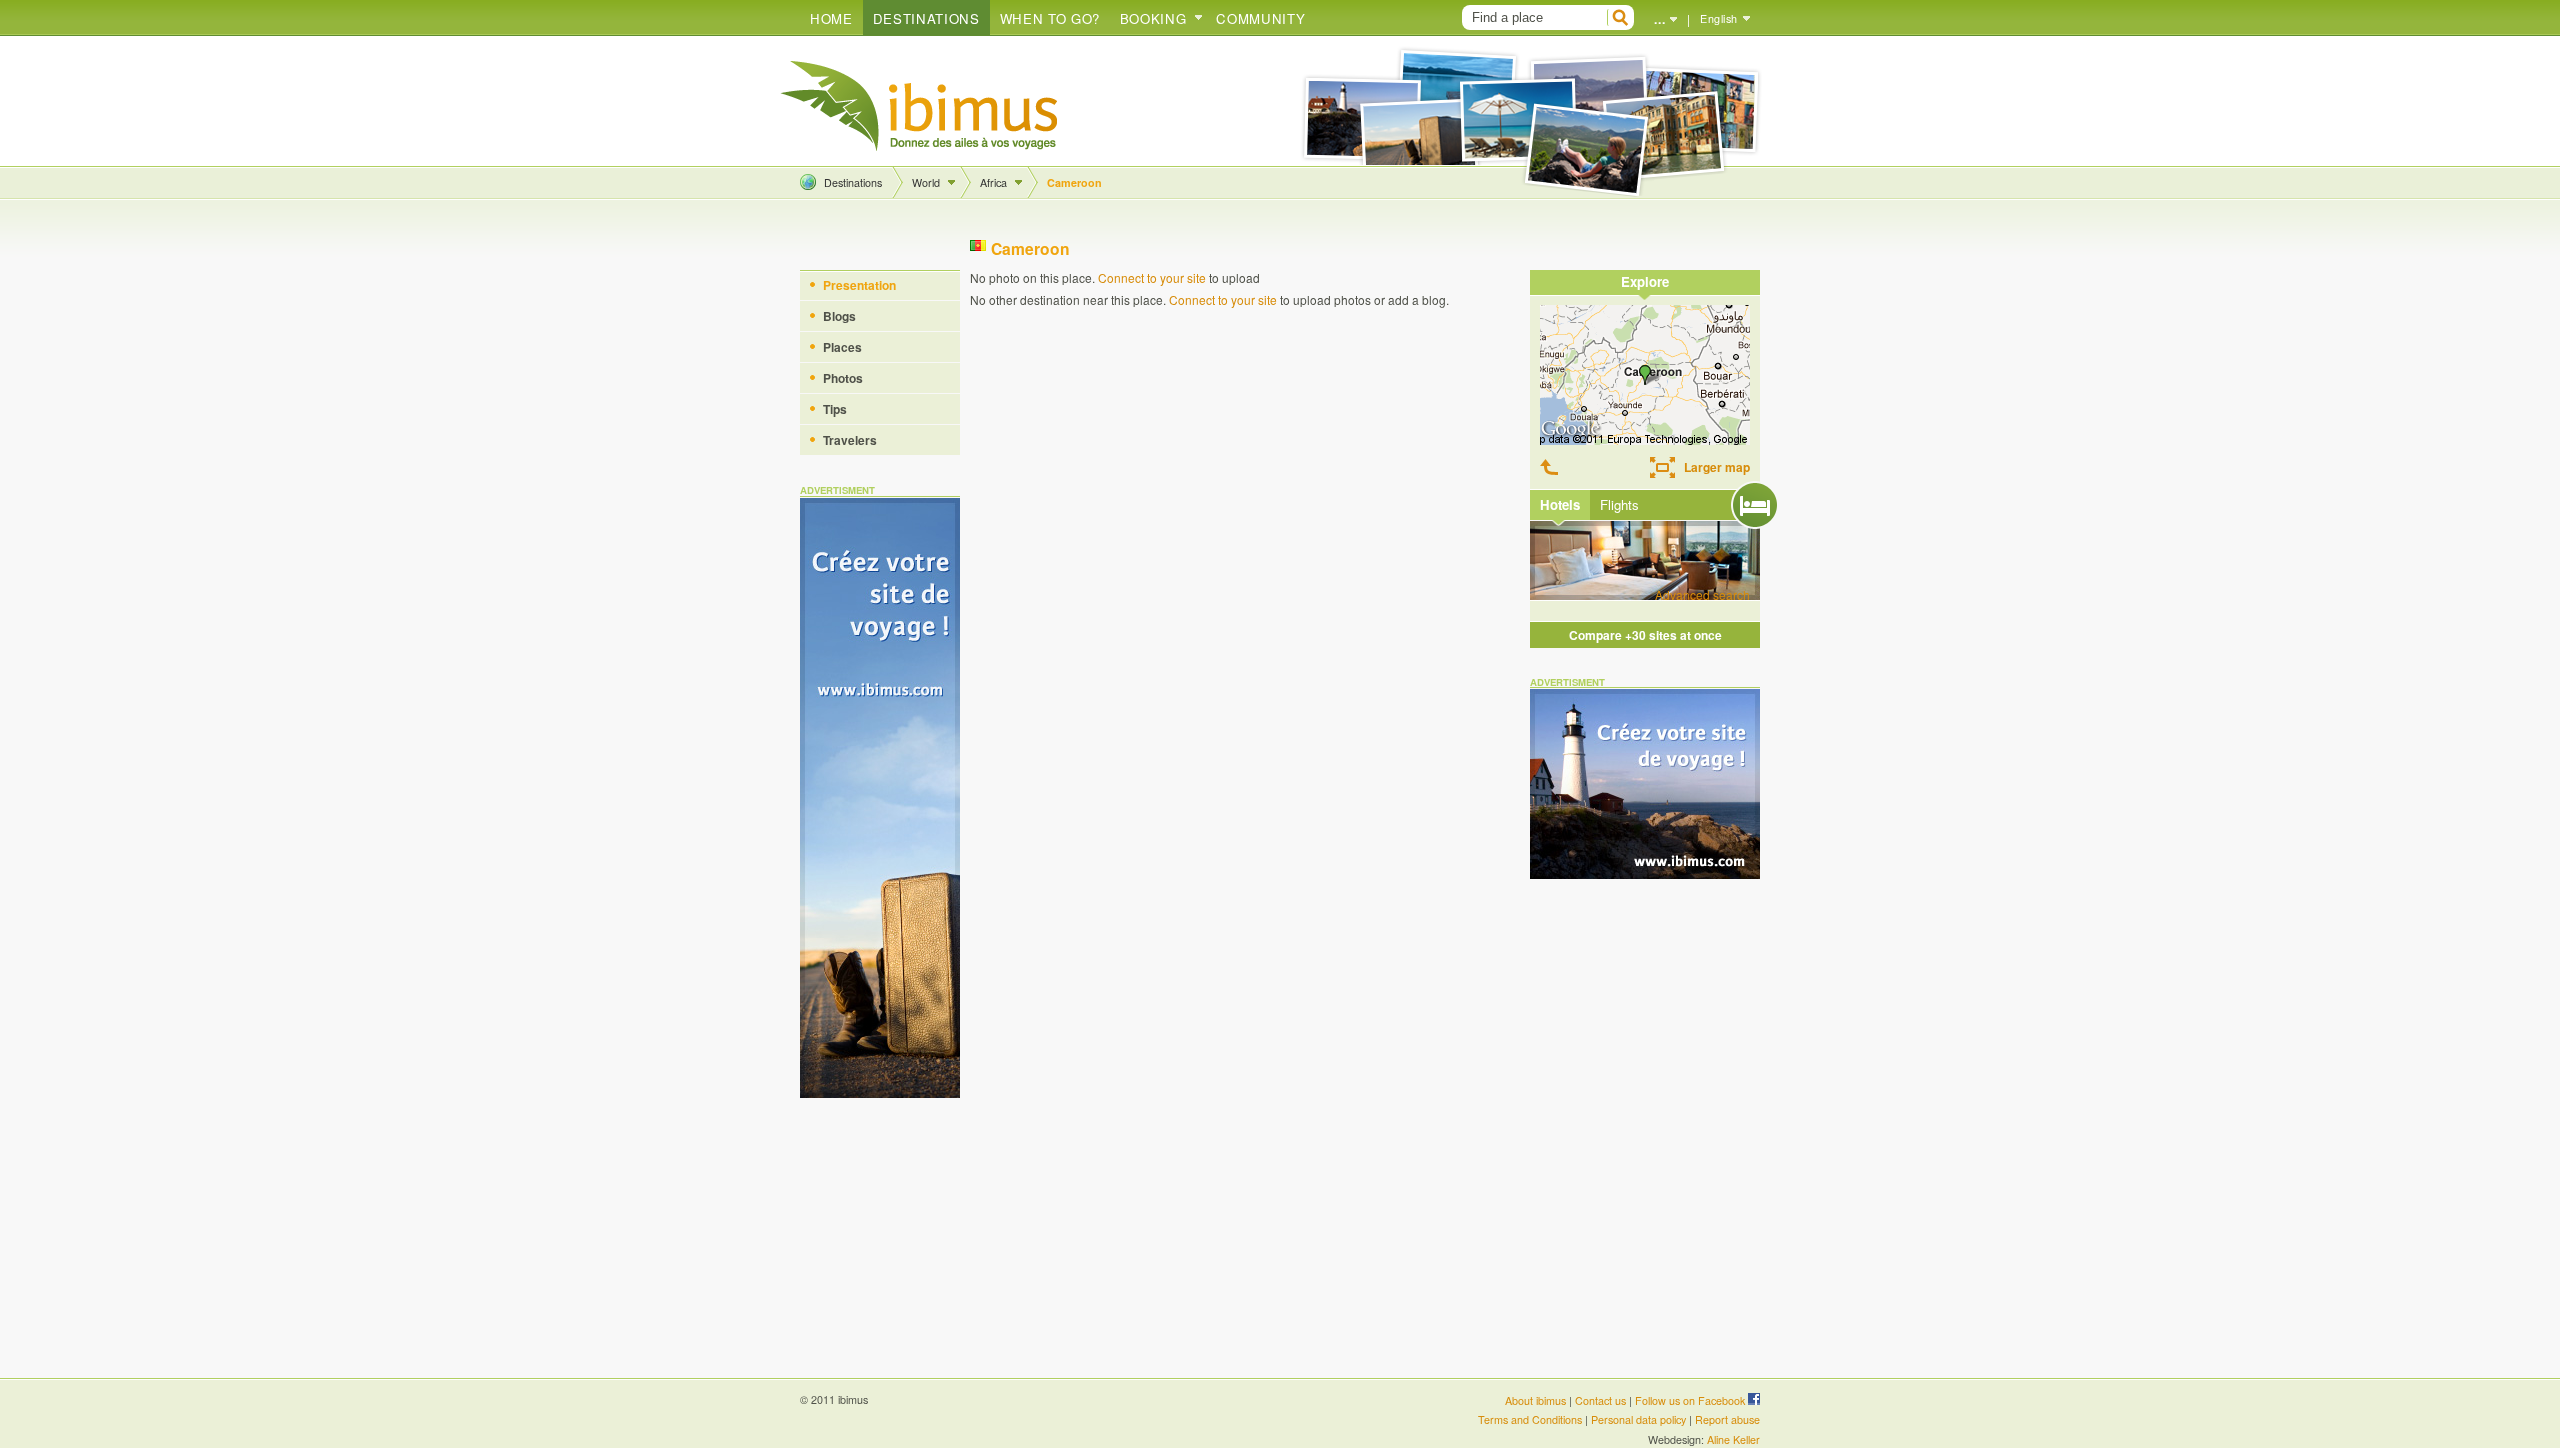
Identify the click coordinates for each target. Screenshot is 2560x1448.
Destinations (926, 18)
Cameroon (1074, 182)
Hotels (1560, 504)
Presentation (859, 285)
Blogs (839, 316)
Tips (835, 409)
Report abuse (1727, 1419)
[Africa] (1552, 467)
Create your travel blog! (920, 106)
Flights (1619, 504)
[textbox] (1532, 17)
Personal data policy (1638, 1419)
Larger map (1717, 467)
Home (831, 18)
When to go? (1050, 18)
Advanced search (1702, 594)
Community (1260, 18)
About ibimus (1535, 1400)
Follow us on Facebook (1691, 1400)
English (1719, 18)
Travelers (850, 440)
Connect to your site (1152, 277)
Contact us (1600, 1400)
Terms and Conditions (1530, 1419)
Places (842, 347)
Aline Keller (1733, 1439)
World (926, 182)
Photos (843, 378)
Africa (993, 182)
